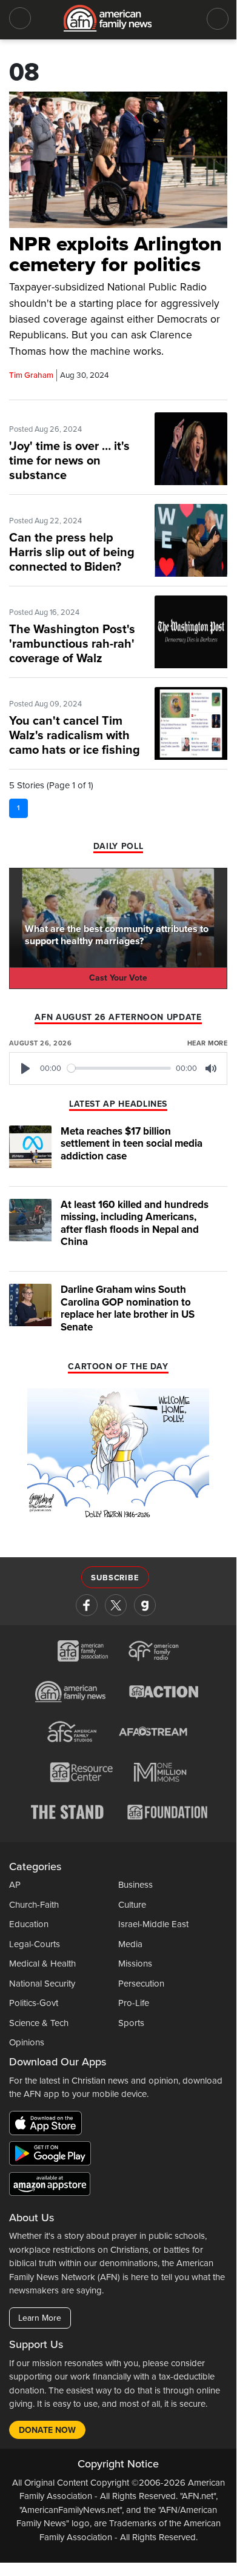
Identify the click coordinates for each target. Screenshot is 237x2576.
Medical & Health (42, 1964)
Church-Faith (34, 1905)
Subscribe (115, 1578)
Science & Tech (39, 2023)
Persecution (141, 1984)
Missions (135, 1964)
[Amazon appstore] (50, 2185)
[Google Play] (53, 2155)
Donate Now (47, 2430)
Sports (131, 2023)
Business (135, 1885)
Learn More (40, 2318)
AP (15, 1885)
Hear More (207, 1043)
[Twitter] (116, 1605)
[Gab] (145, 1605)
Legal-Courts (35, 1944)
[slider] (119, 1068)
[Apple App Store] (48, 2125)
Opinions (27, 2042)
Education (29, 1924)
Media (130, 1944)
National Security (42, 1984)
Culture (132, 1905)
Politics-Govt (34, 2003)
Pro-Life (134, 2003)
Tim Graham (31, 375)
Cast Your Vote (118, 978)
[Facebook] (87, 1605)
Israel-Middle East (153, 1924)
